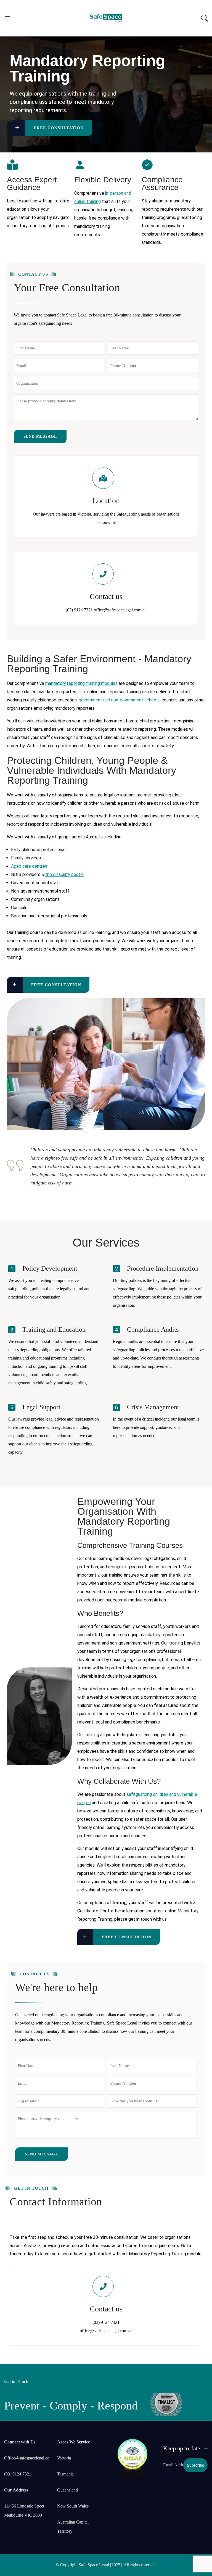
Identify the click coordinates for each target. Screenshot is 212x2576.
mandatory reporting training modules (81, 683)
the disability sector (65, 874)
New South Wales (73, 2506)
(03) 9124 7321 (79, 610)
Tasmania (65, 2474)
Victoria (64, 2458)
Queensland (67, 2490)
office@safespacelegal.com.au (120, 610)
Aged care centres (29, 866)
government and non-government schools (119, 700)
